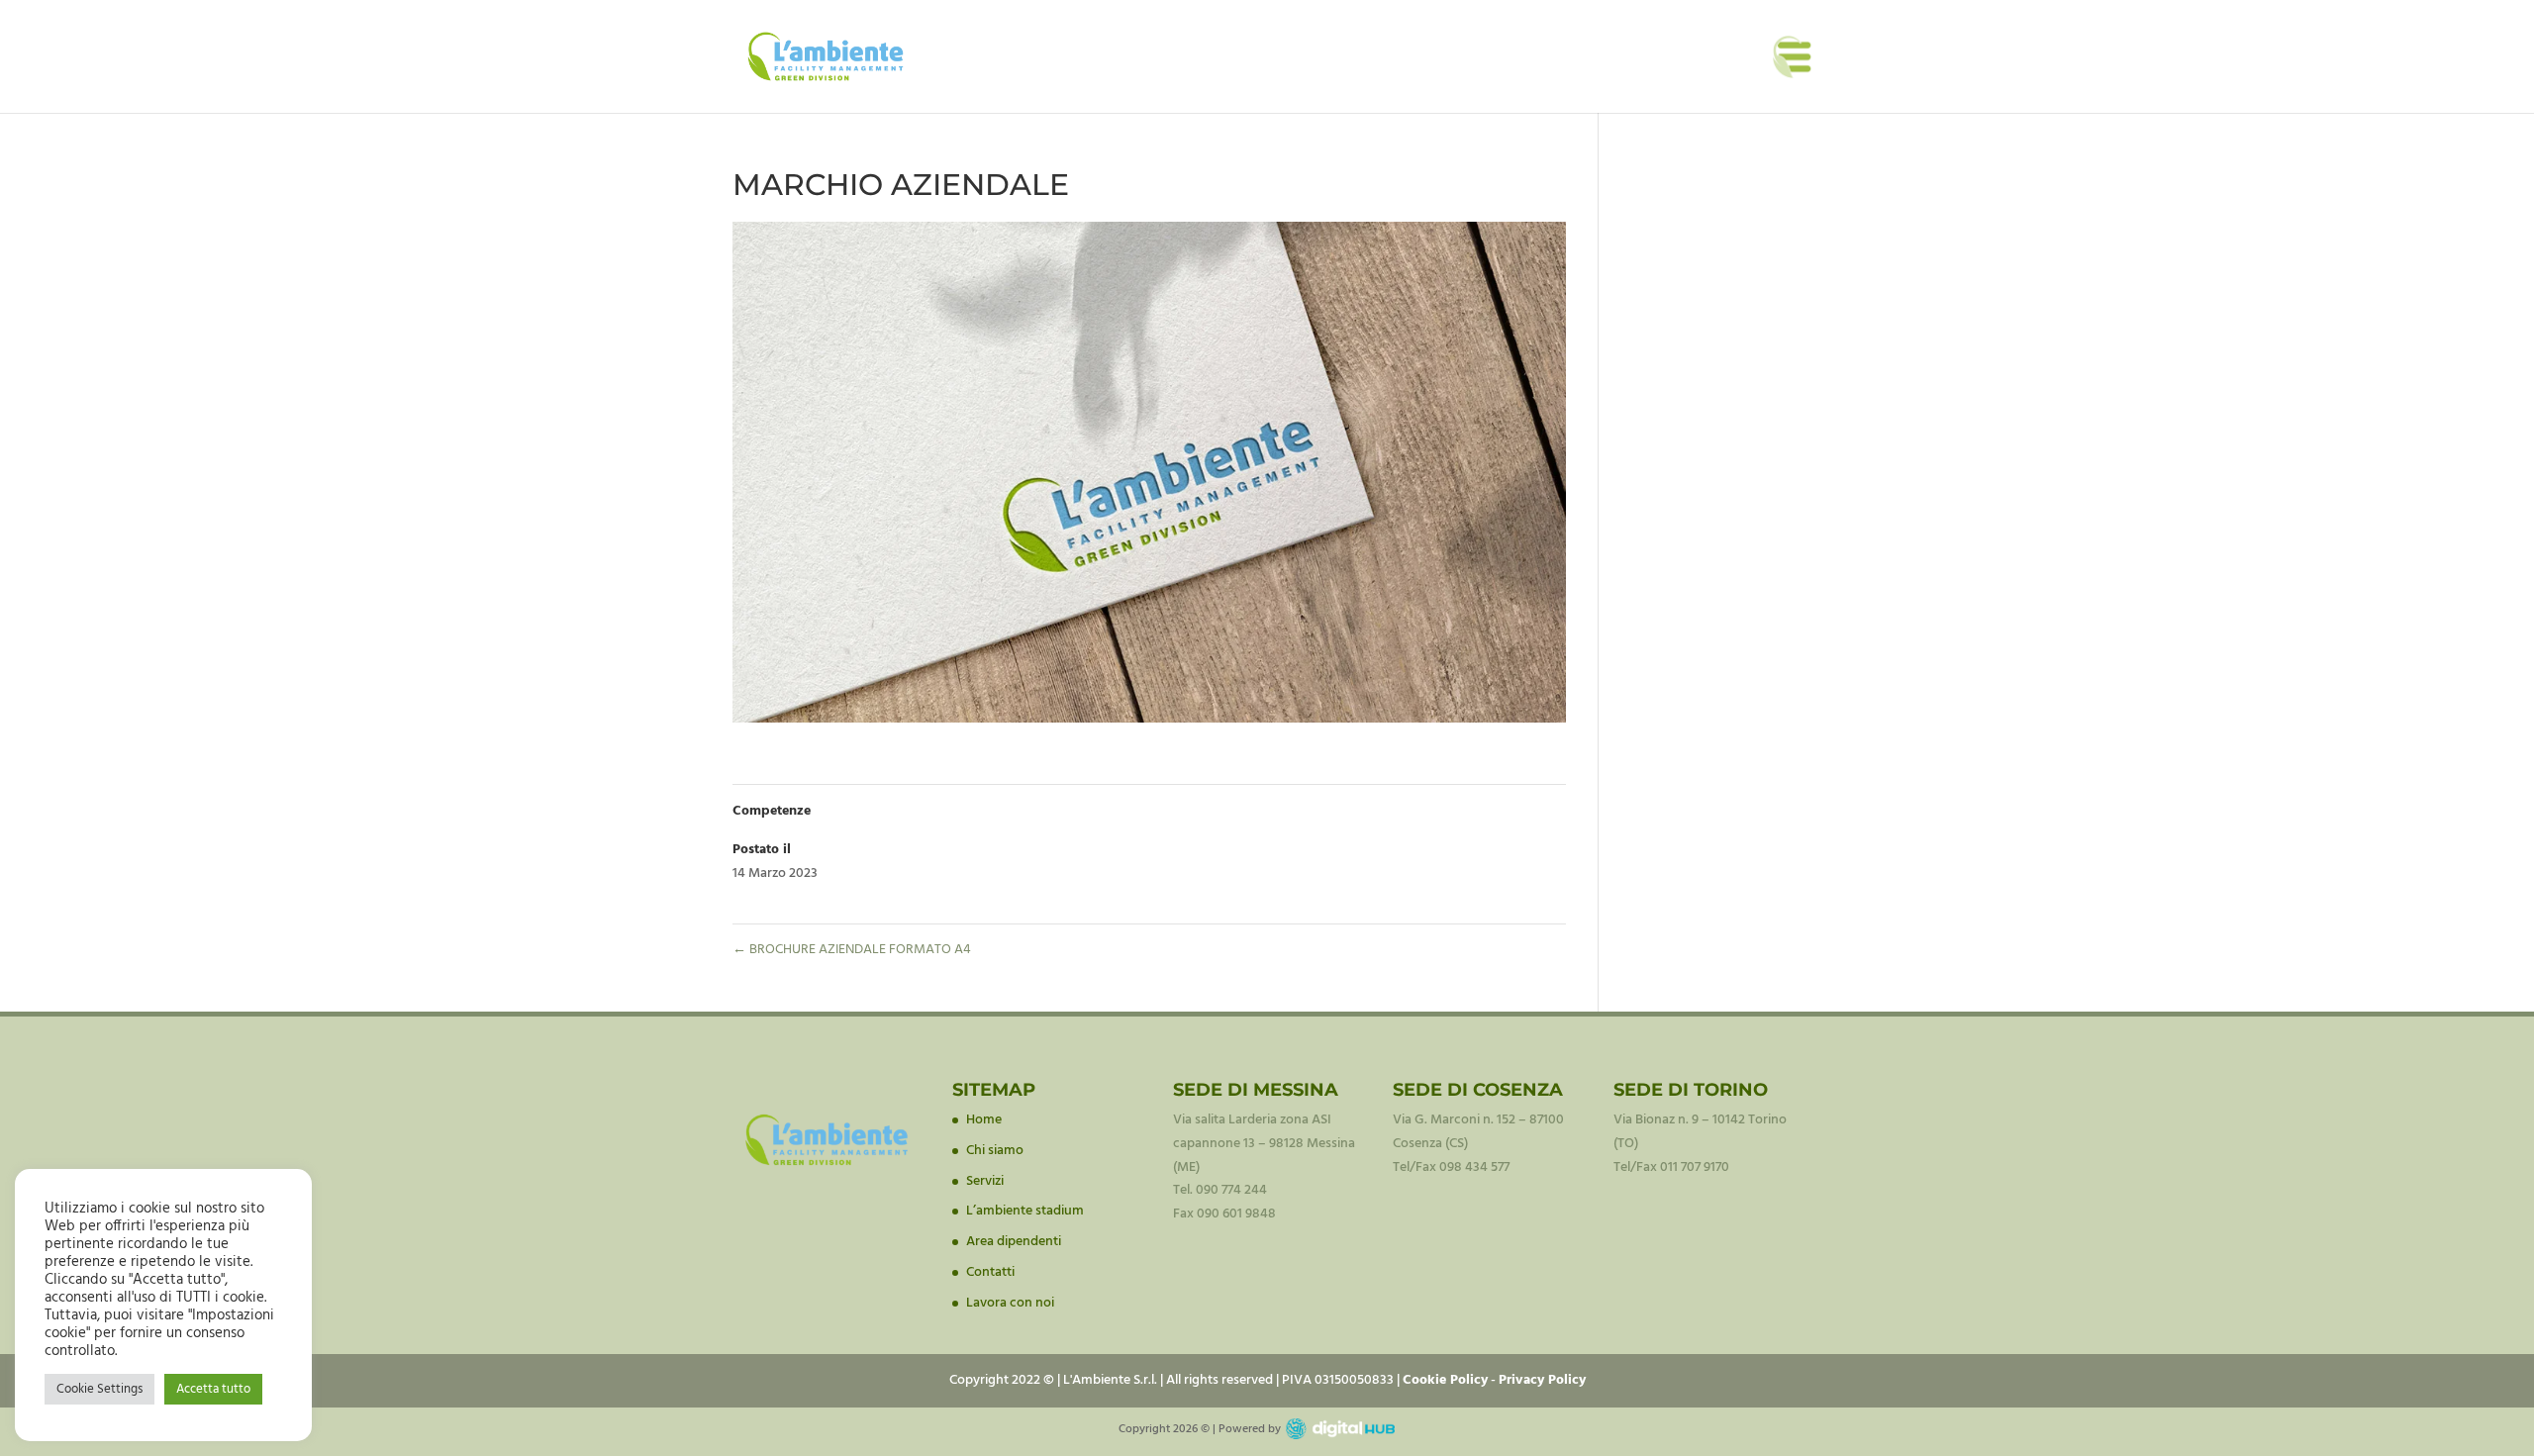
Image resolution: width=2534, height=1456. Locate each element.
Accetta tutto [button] (213, 1389)
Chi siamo (995, 1151)
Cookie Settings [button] (99, 1389)
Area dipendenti (1014, 1242)
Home (984, 1120)
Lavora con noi (1010, 1303)
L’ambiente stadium (1025, 1211)
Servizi (985, 1181)
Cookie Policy (1445, 1380)
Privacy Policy (1542, 1380)
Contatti (990, 1272)
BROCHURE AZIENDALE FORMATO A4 (852, 950)
